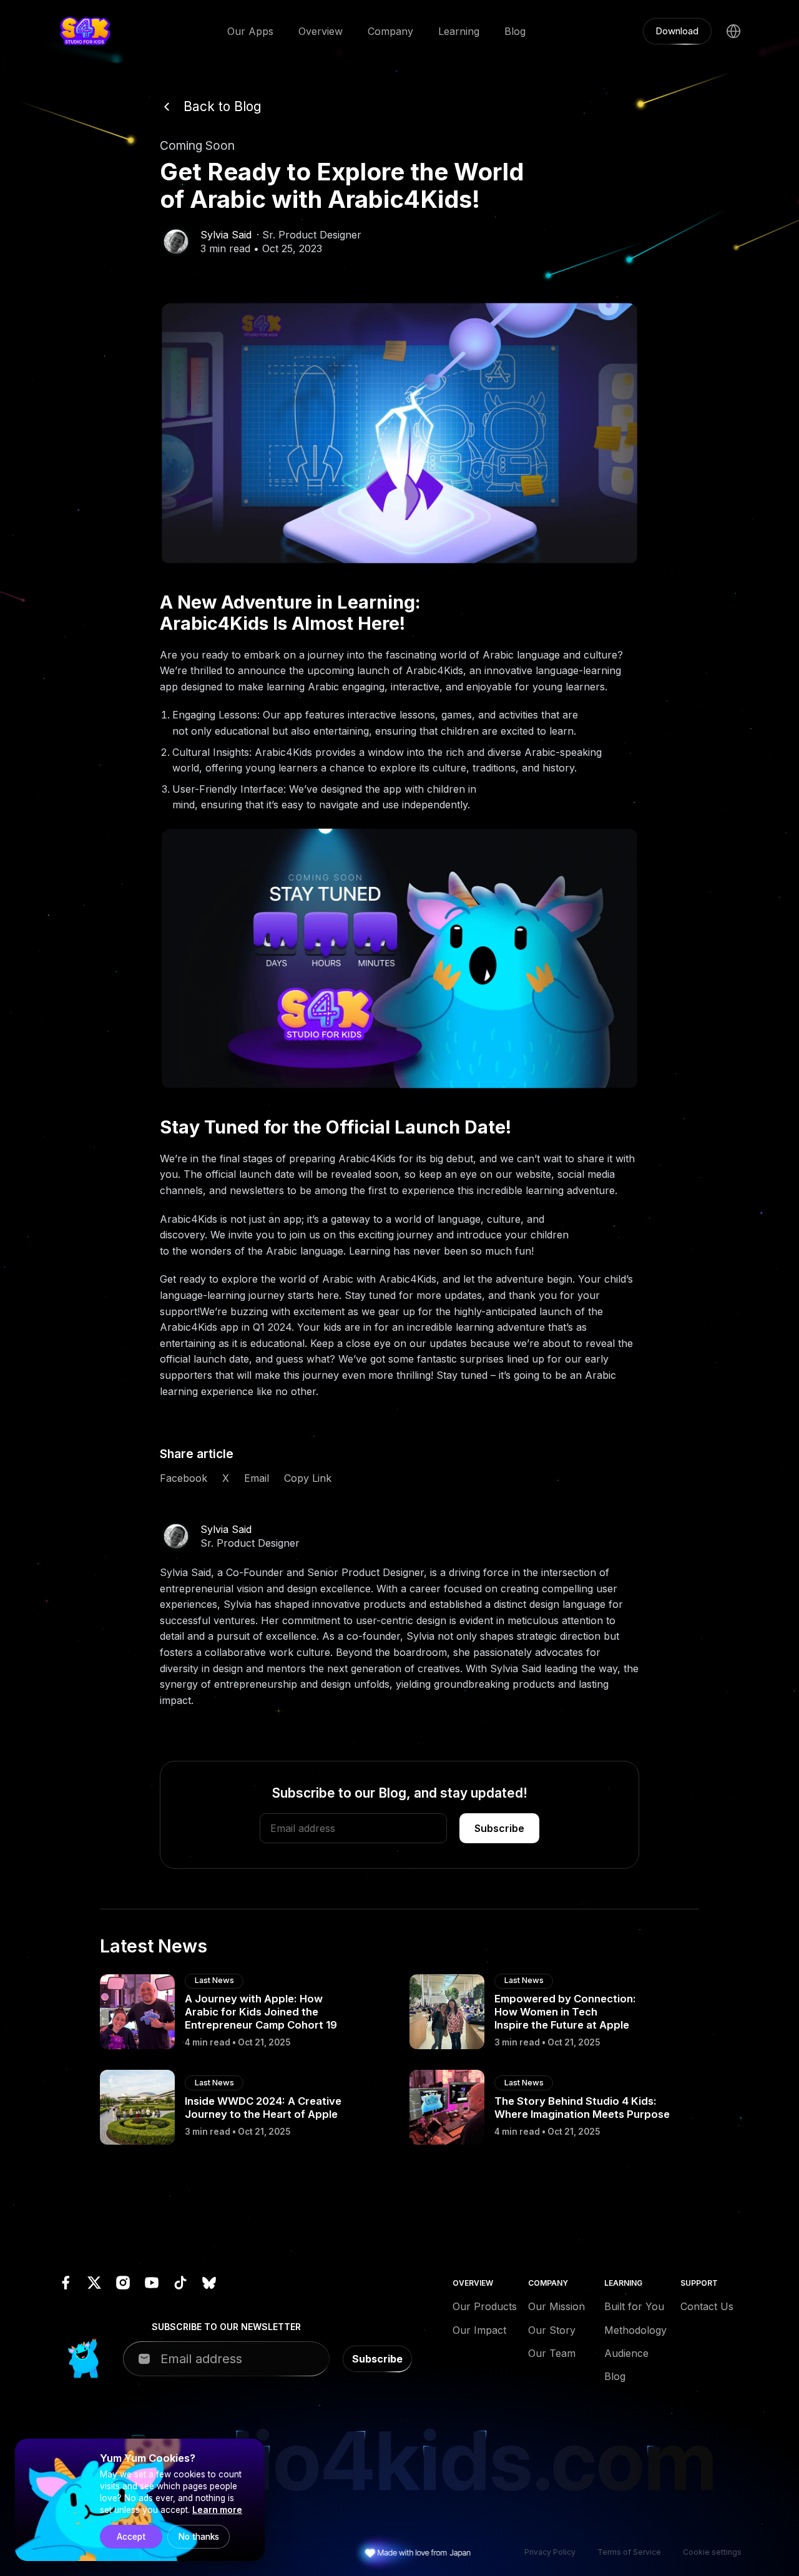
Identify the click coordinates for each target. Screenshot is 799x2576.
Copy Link (308, 1478)
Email (257, 1478)
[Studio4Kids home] (85, 31)
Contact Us (707, 2306)
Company (390, 31)
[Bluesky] (209, 2283)
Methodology (635, 2330)
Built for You (634, 2306)
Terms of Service (629, 2552)
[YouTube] (152, 2283)
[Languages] (733, 31)
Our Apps (250, 31)
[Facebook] (66, 2283)
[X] (94, 2283)
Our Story (552, 2330)
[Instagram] (123, 2283)
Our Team (552, 2353)
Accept (131, 2537)
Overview (321, 31)
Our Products (483, 2306)
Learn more (217, 2510)
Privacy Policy (550, 2552)
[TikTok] (180, 2283)
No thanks (199, 2537)
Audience (626, 2353)
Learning (459, 31)
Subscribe (499, 1828)
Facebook (184, 1478)
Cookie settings (712, 2552)
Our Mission (556, 2306)
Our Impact (479, 2330)
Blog (515, 31)
